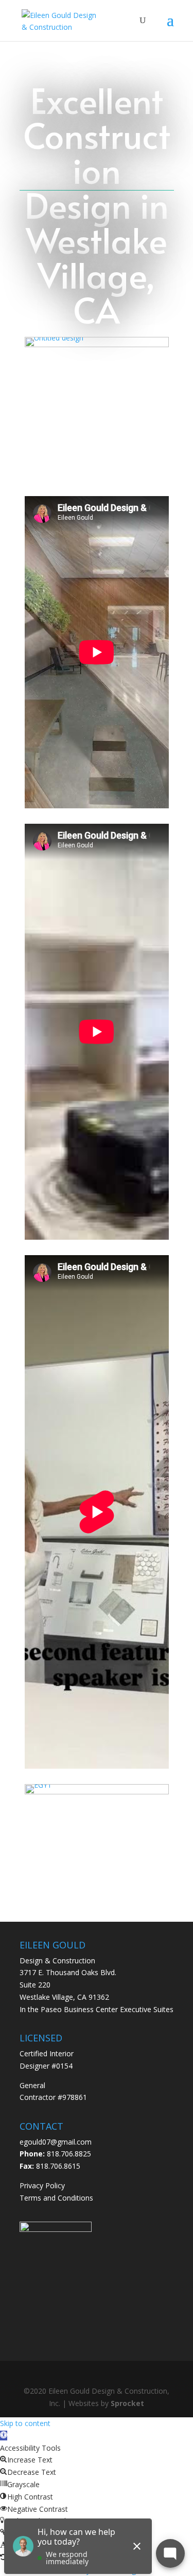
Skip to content (25, 2423)
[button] (4, 2436)
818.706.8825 (69, 2154)
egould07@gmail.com (56, 2142)
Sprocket (127, 2403)
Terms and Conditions (56, 2198)
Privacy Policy (42, 2185)
